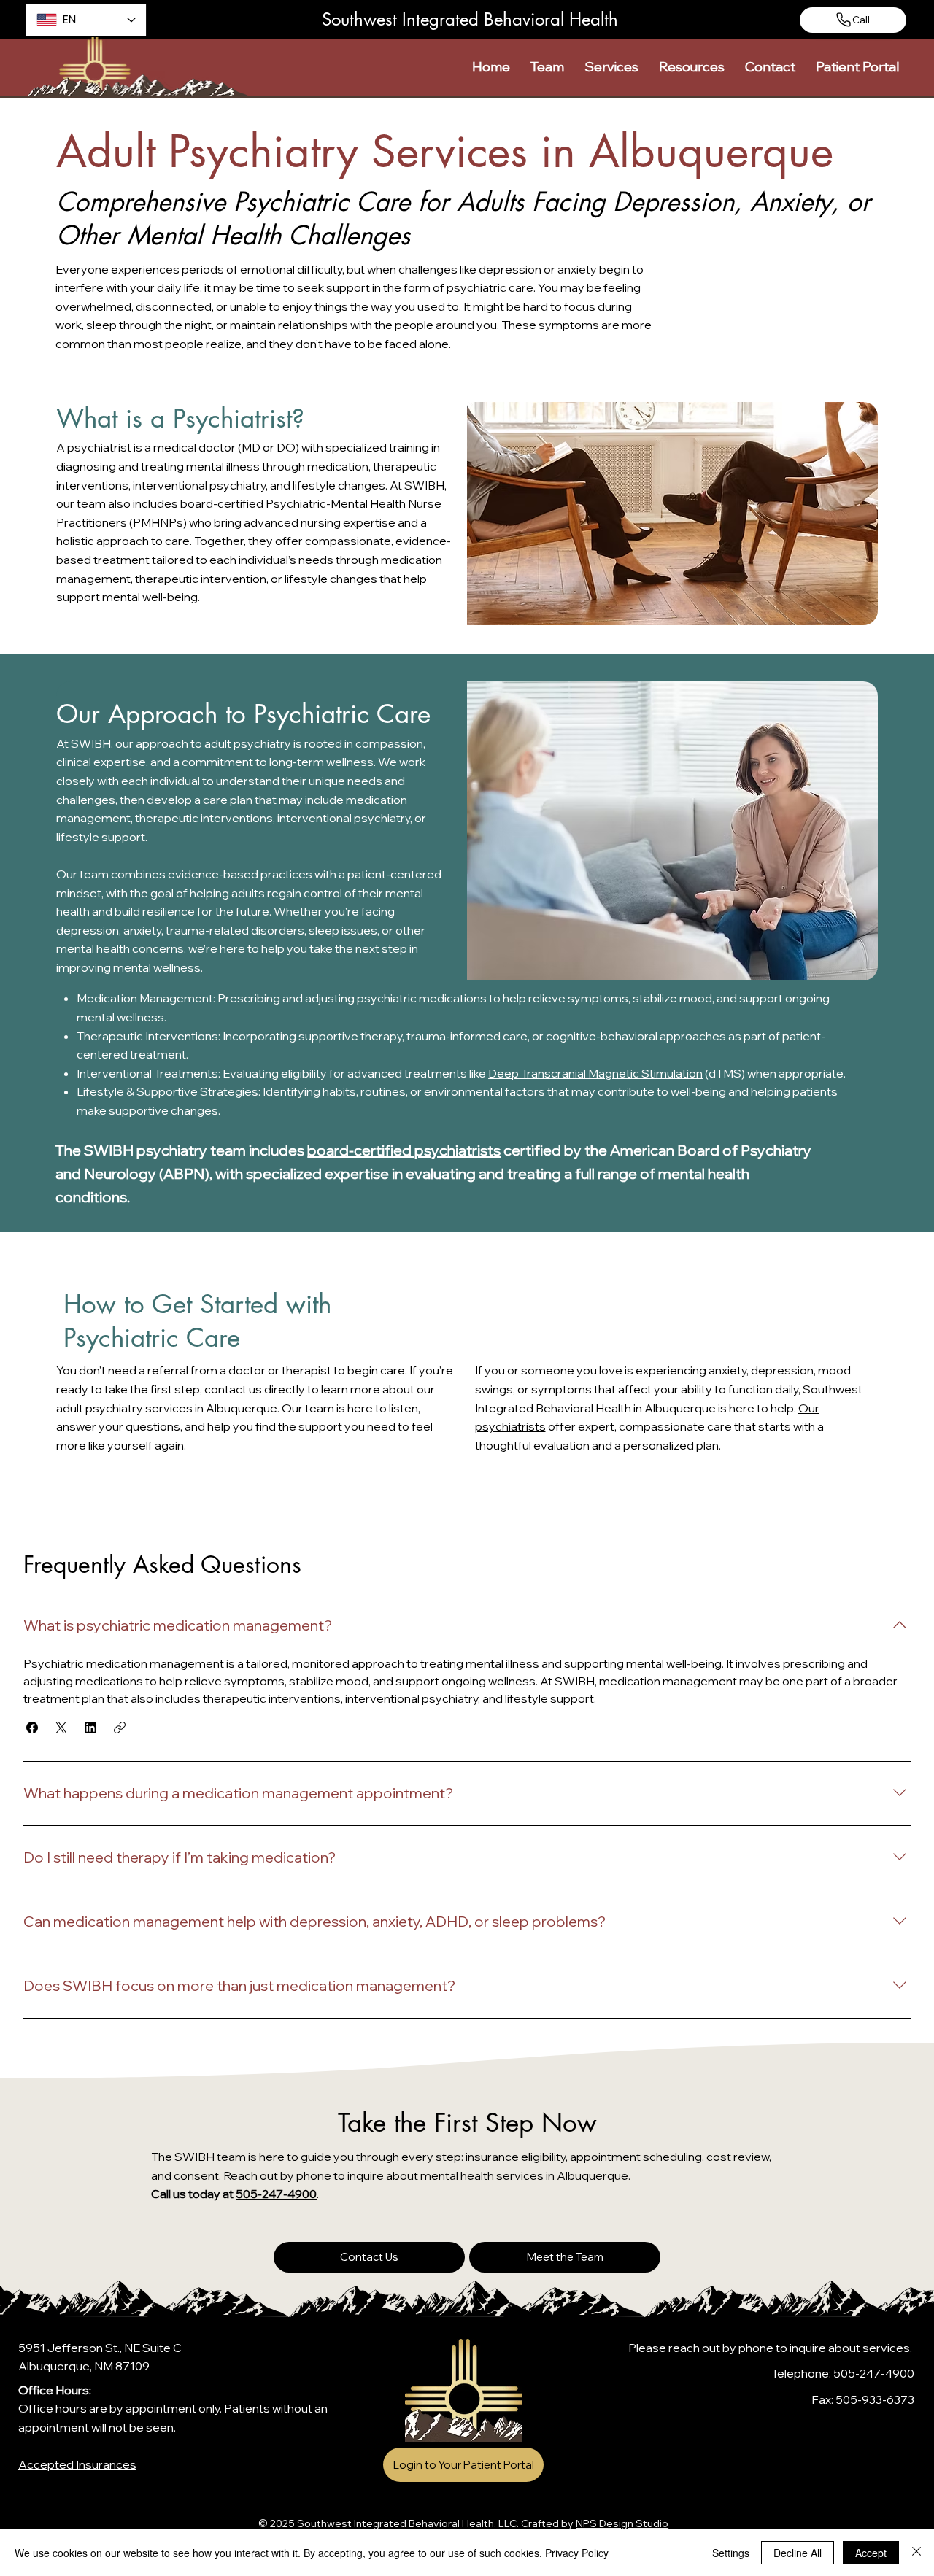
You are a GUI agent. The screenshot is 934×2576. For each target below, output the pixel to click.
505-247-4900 (276, 2194)
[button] (547, 67)
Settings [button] (731, 2553)
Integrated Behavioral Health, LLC (435, 2523)
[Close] (916, 2553)
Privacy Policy (577, 2553)
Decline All (798, 2553)
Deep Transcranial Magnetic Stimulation (595, 1073)
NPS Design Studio (622, 2523)
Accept (871, 2553)
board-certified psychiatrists (404, 1150)
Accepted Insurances (77, 2464)
